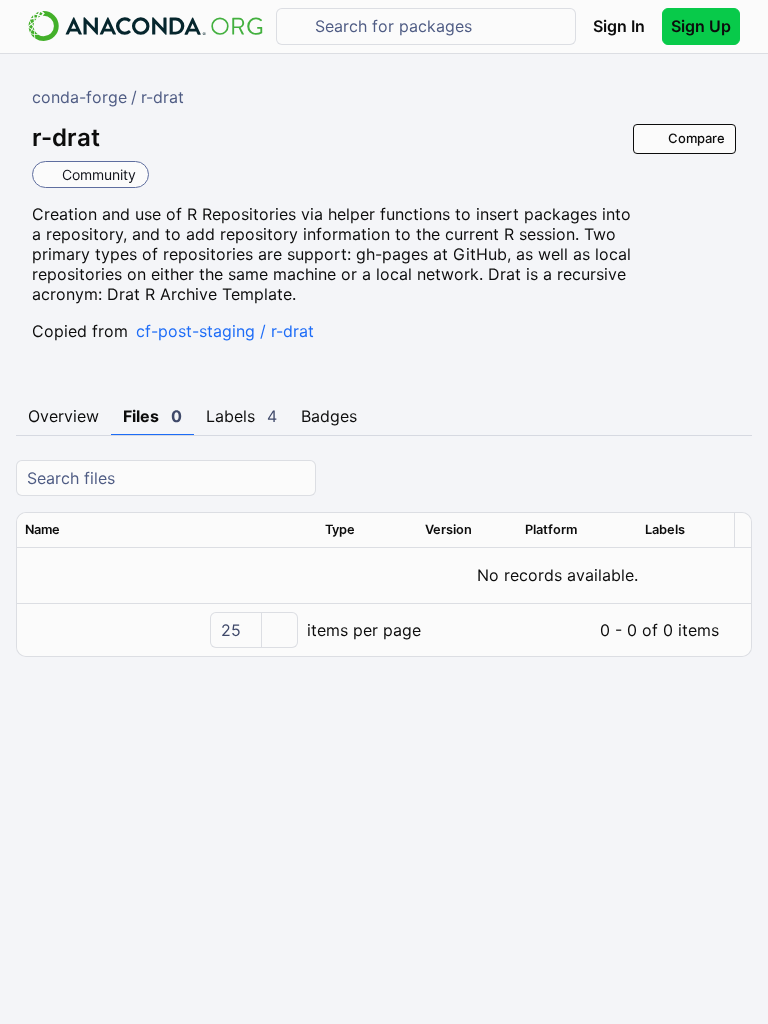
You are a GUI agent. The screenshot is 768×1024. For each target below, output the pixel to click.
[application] (384, 630)
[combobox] (440, 26)
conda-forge (79, 97)
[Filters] (734, 478)
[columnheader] (167, 530)
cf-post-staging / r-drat (225, 331)
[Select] (279, 630)
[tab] (63, 417)
